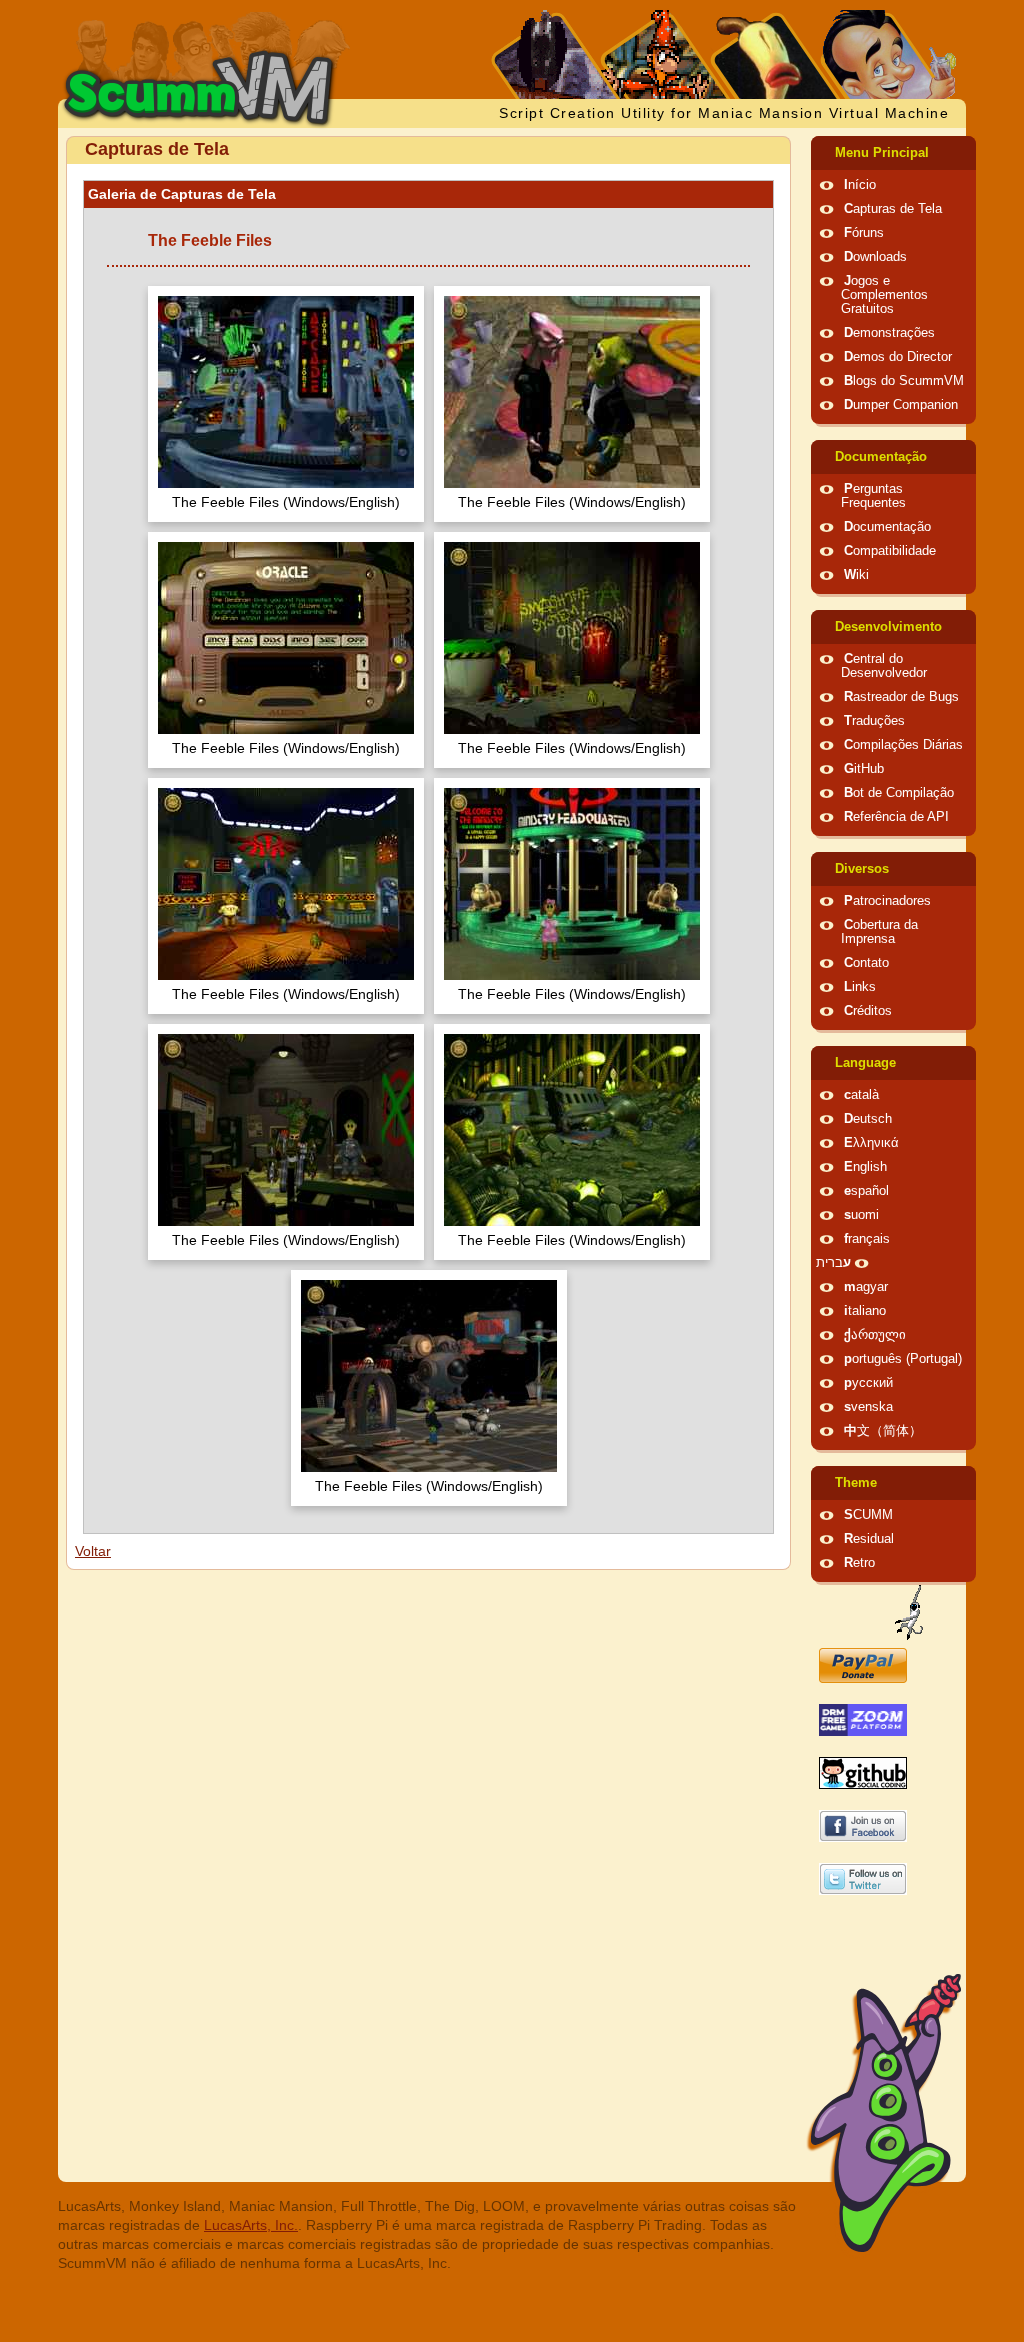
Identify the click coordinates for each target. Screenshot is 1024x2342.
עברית (833, 1263)
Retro (859, 1563)
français (867, 1239)
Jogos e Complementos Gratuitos (884, 295)
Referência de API (896, 817)
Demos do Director (898, 357)
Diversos (862, 869)
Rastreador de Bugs (901, 697)
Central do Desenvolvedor (884, 666)
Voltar (93, 1551)
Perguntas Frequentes (873, 496)
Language (865, 1063)
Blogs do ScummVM (904, 381)
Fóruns (864, 233)
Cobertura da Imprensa (879, 932)
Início (860, 185)
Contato (866, 963)
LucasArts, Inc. (251, 2225)
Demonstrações (889, 333)
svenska (868, 1407)
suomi (861, 1215)
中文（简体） (883, 1431)
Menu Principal (882, 153)
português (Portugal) (903, 1359)
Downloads (875, 257)
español (866, 1191)
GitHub (864, 769)
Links (860, 987)
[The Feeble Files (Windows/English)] (286, 394)
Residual (869, 1539)
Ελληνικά (871, 1143)
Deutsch (868, 1119)
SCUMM (868, 1515)
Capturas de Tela (893, 209)
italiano (865, 1311)
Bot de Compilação (899, 793)
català (861, 1095)
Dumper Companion (901, 405)
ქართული (875, 1335)
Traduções (874, 721)
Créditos (868, 1011)
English (865, 1167)
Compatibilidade (890, 551)
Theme (856, 1483)
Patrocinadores (887, 901)
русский (868, 1383)
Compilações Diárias (903, 745)
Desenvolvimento (888, 627)
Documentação (881, 457)
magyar (866, 1287)
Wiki (856, 575)
